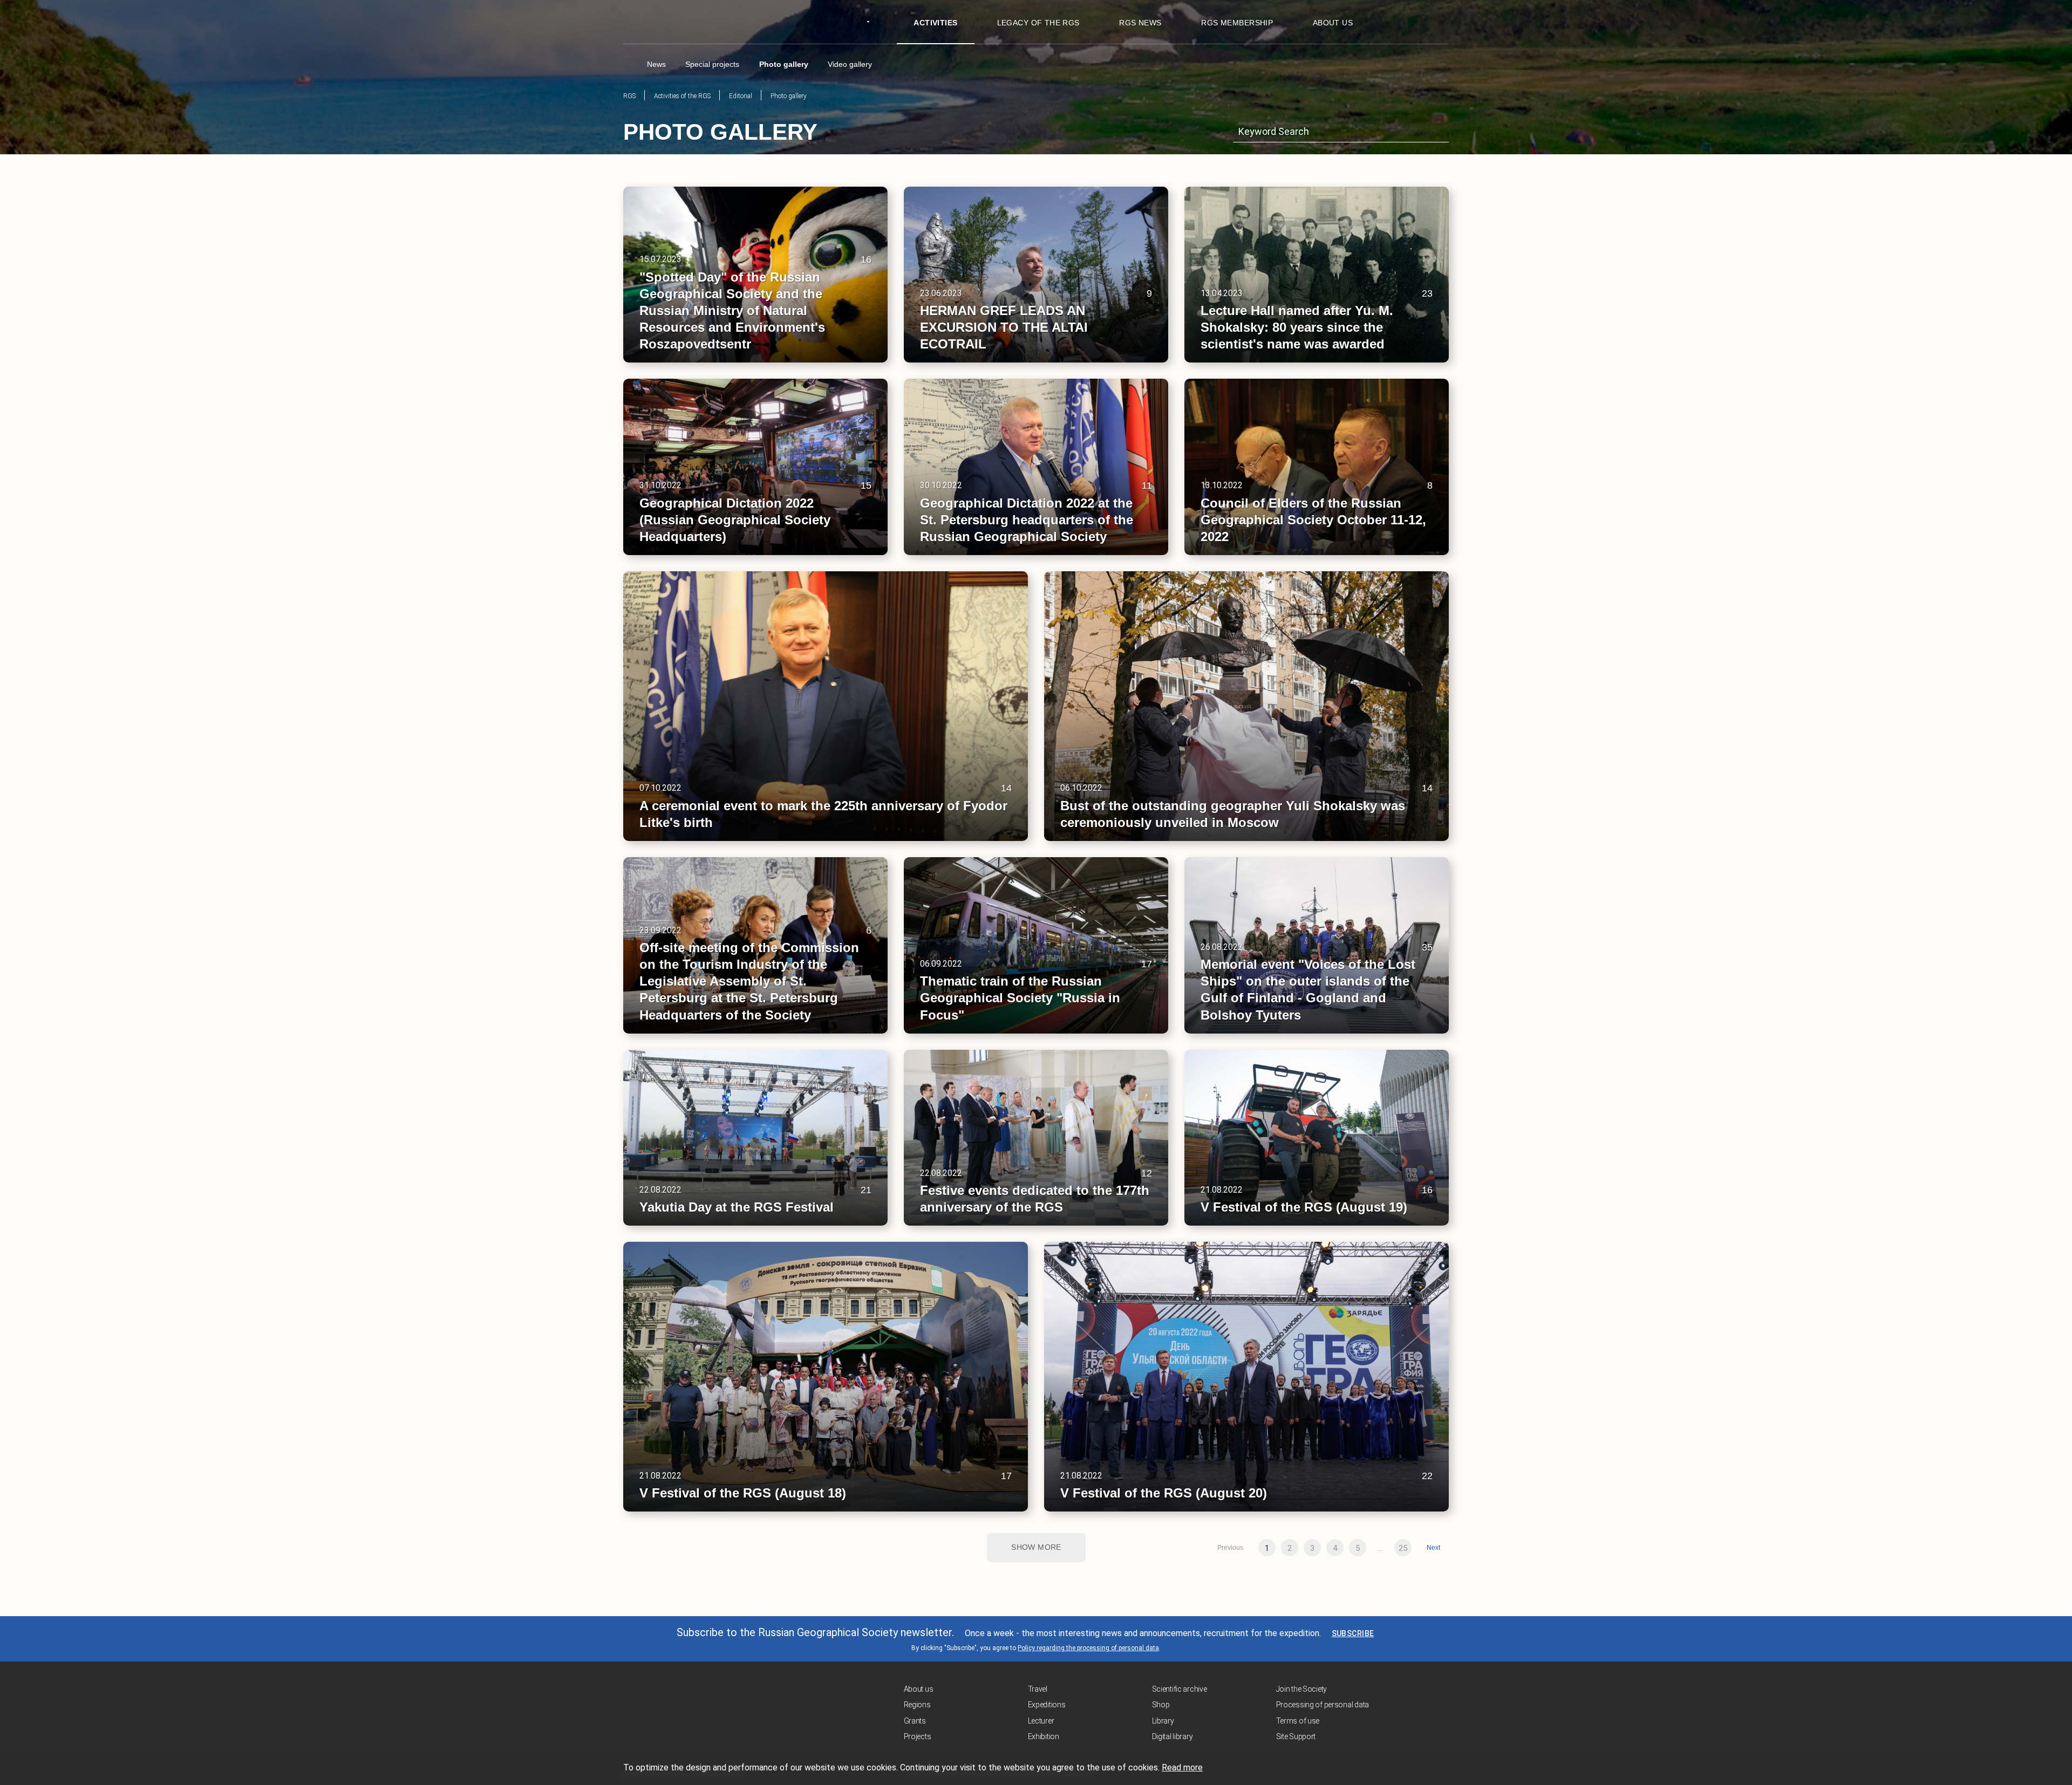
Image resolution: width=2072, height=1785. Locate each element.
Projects (918, 1736)
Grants (915, 1721)
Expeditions (1047, 1705)
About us (919, 1689)
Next (1433, 1548)
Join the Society (1302, 1689)
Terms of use (1298, 1721)
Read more (1182, 1767)
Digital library (1173, 1736)
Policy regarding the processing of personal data (1088, 1648)
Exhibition (1044, 1736)
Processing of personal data (1323, 1705)
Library (1163, 1721)
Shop (1161, 1705)
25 (1403, 1548)
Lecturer (1041, 1721)
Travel (1038, 1689)
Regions (917, 1705)
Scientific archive (1180, 1689)
